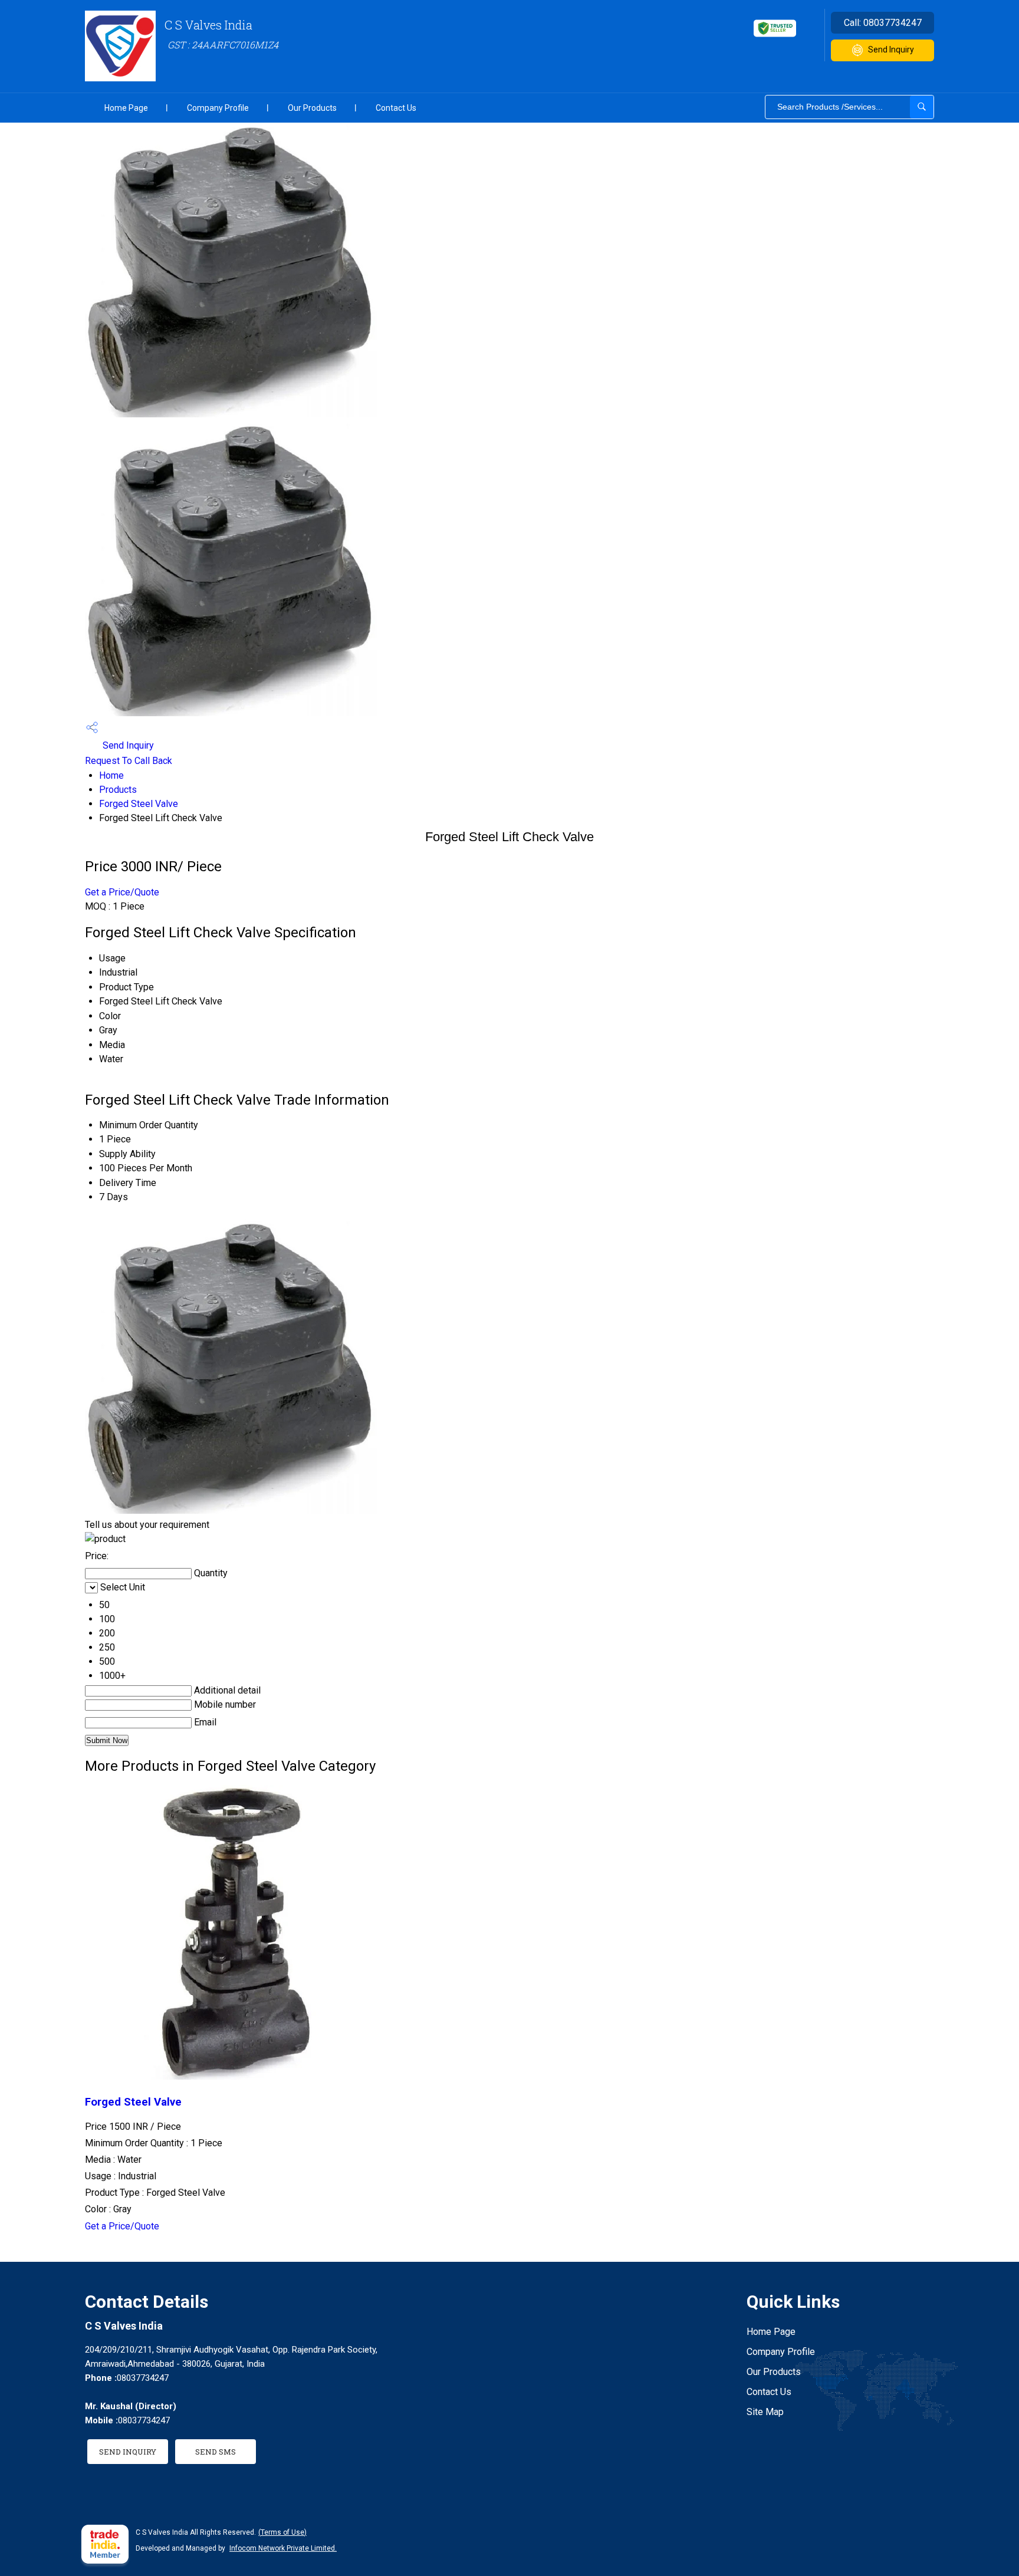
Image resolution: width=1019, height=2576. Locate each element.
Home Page (126, 108)
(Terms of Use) (282, 2532)
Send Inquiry (891, 50)
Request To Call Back (129, 761)
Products (118, 790)
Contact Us (396, 108)
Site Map (765, 2412)
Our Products (312, 108)
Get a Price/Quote (122, 892)
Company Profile (218, 108)
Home (111, 775)
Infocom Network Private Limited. (283, 2548)
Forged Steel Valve (139, 804)
